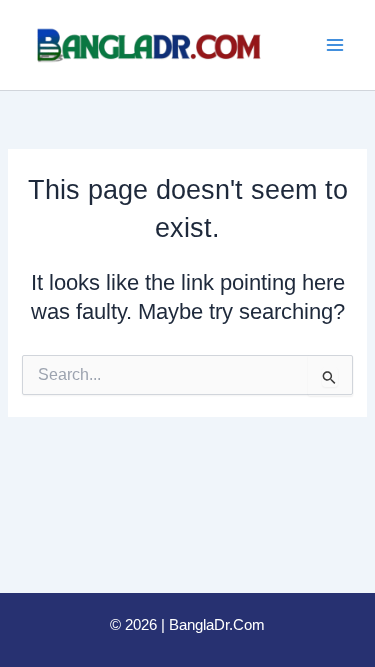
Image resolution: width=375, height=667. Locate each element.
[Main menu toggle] (335, 45)
